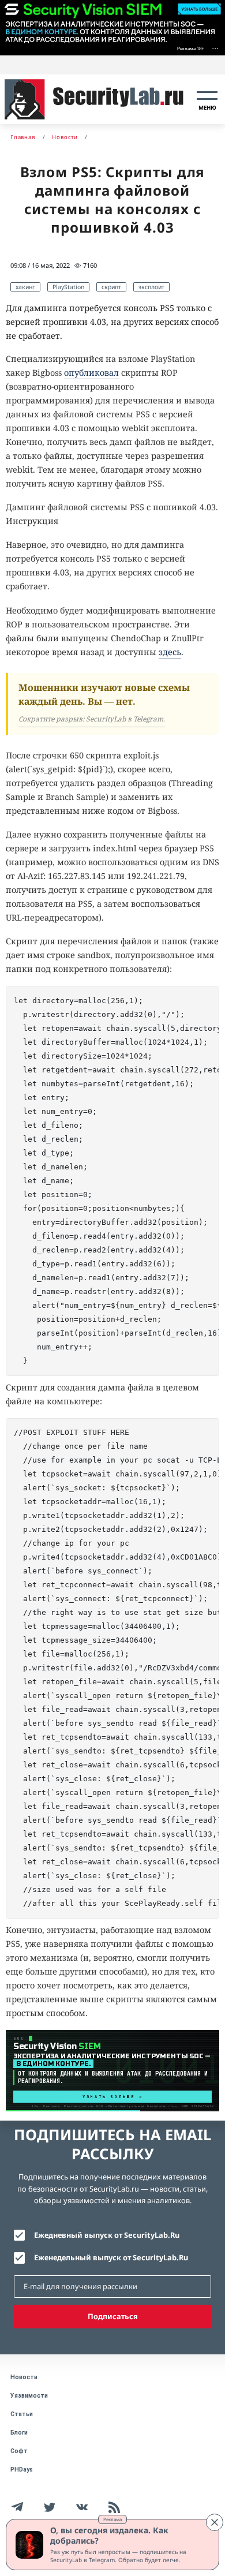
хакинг (25, 287)
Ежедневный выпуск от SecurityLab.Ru (107, 2235)
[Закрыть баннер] (215, 2522)
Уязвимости (29, 2396)
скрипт (111, 287)
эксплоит (151, 287)
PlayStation (68, 287)
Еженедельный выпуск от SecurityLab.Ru (111, 2257)
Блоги (19, 2433)
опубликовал (91, 373)
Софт (19, 2451)
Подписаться (113, 2316)
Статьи (22, 2414)
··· (215, 48)
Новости (24, 2377)
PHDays (22, 2470)
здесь (170, 652)
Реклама (112, 2519)
